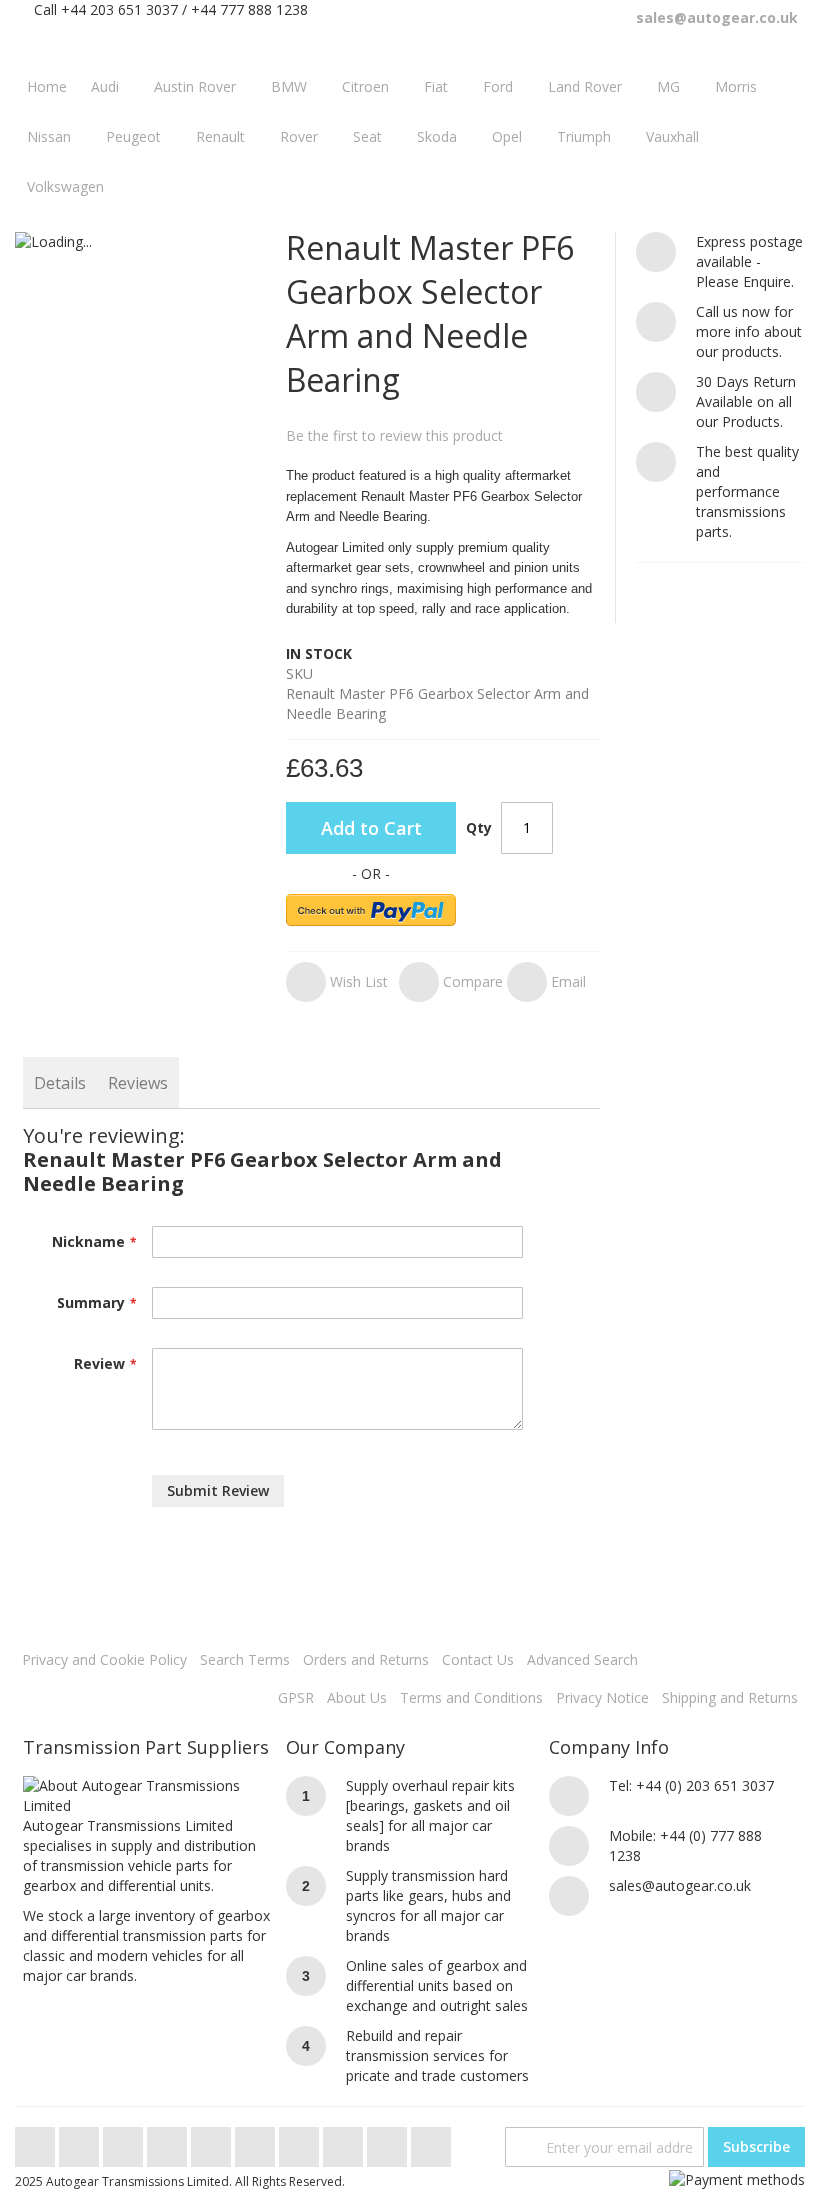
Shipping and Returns (730, 1697)
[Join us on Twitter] (37, 2141)
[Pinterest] (301, 2141)
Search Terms (245, 1659)
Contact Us (478, 1659)
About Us (357, 1697)
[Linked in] (345, 2141)
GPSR (296, 1697)
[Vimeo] (213, 2141)
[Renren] (431, 2141)
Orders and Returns (366, 1659)
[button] (337, 982)
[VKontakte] (389, 2141)
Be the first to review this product (394, 435)
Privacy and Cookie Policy (104, 1659)
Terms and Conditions (471, 1697)
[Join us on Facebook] (81, 2141)
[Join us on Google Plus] (125, 2141)
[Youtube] (169, 2141)
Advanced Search (582, 1659)
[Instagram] (257, 2141)
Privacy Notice (602, 1697)
